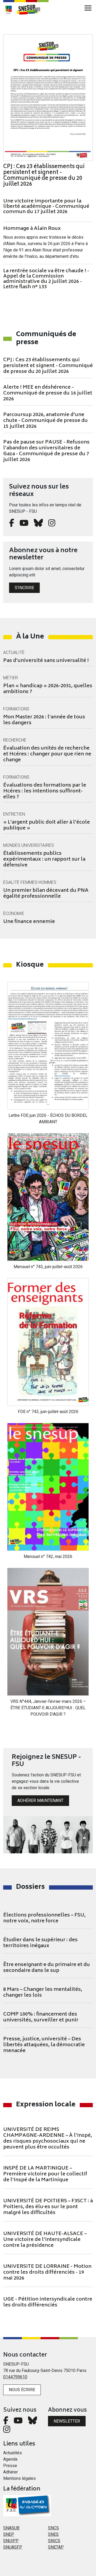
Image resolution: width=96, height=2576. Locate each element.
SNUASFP (13, 2547)
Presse (10, 2466)
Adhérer (11, 2472)
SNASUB (11, 2528)
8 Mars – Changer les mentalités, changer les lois (43, 1993)
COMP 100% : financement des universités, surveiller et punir (41, 2017)
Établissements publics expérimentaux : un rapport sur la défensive (44, 860)
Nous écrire (22, 2390)
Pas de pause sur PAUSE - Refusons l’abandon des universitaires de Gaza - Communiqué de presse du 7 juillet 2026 (46, 451)
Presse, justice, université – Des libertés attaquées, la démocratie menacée (44, 2045)
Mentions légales (19, 2478)
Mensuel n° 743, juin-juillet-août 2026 (48, 1267)
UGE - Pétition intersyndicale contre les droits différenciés (48, 2302)
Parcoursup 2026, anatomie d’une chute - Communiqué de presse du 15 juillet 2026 (45, 421)
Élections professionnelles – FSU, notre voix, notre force (44, 1918)
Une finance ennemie (29, 922)
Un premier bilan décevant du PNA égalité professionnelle (46, 894)
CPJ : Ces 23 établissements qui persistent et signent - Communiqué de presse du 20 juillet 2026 (48, 366)
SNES (53, 2534)
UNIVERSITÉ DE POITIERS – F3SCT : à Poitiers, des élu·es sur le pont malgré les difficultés (48, 2207)
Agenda (10, 2459)
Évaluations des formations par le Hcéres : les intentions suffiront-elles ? (45, 791)
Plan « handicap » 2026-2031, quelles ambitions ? (48, 689)
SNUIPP (11, 2541)
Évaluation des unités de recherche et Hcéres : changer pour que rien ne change (47, 754)
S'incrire (24, 588)
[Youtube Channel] (24, 524)
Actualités (13, 2453)
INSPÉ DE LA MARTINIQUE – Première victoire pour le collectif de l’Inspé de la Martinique (45, 2174)
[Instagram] (52, 524)
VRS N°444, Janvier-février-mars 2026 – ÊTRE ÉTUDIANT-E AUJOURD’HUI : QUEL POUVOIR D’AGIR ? (48, 1708)
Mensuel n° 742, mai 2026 (48, 1556)
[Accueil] (31, 10)
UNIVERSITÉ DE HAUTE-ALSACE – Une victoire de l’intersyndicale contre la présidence (45, 2240)
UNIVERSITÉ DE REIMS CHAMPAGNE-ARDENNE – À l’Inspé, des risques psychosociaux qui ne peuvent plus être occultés (48, 2139)
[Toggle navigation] (88, 8)
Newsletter (67, 2421)
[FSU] (9, 10)
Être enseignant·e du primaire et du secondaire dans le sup (47, 1968)
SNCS (53, 2528)
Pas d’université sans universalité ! (46, 661)
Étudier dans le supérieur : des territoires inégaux (40, 1943)
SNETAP (56, 2547)
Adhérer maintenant (40, 1800)
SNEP (9, 2534)
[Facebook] (12, 524)
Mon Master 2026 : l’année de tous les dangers (44, 720)
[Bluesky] (38, 524)
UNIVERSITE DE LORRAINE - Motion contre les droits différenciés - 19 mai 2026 (47, 2273)
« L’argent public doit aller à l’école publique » (47, 825)
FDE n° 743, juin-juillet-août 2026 (48, 1412)
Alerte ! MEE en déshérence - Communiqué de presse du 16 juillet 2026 (48, 393)
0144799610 (15, 2377)
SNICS (54, 2541)
